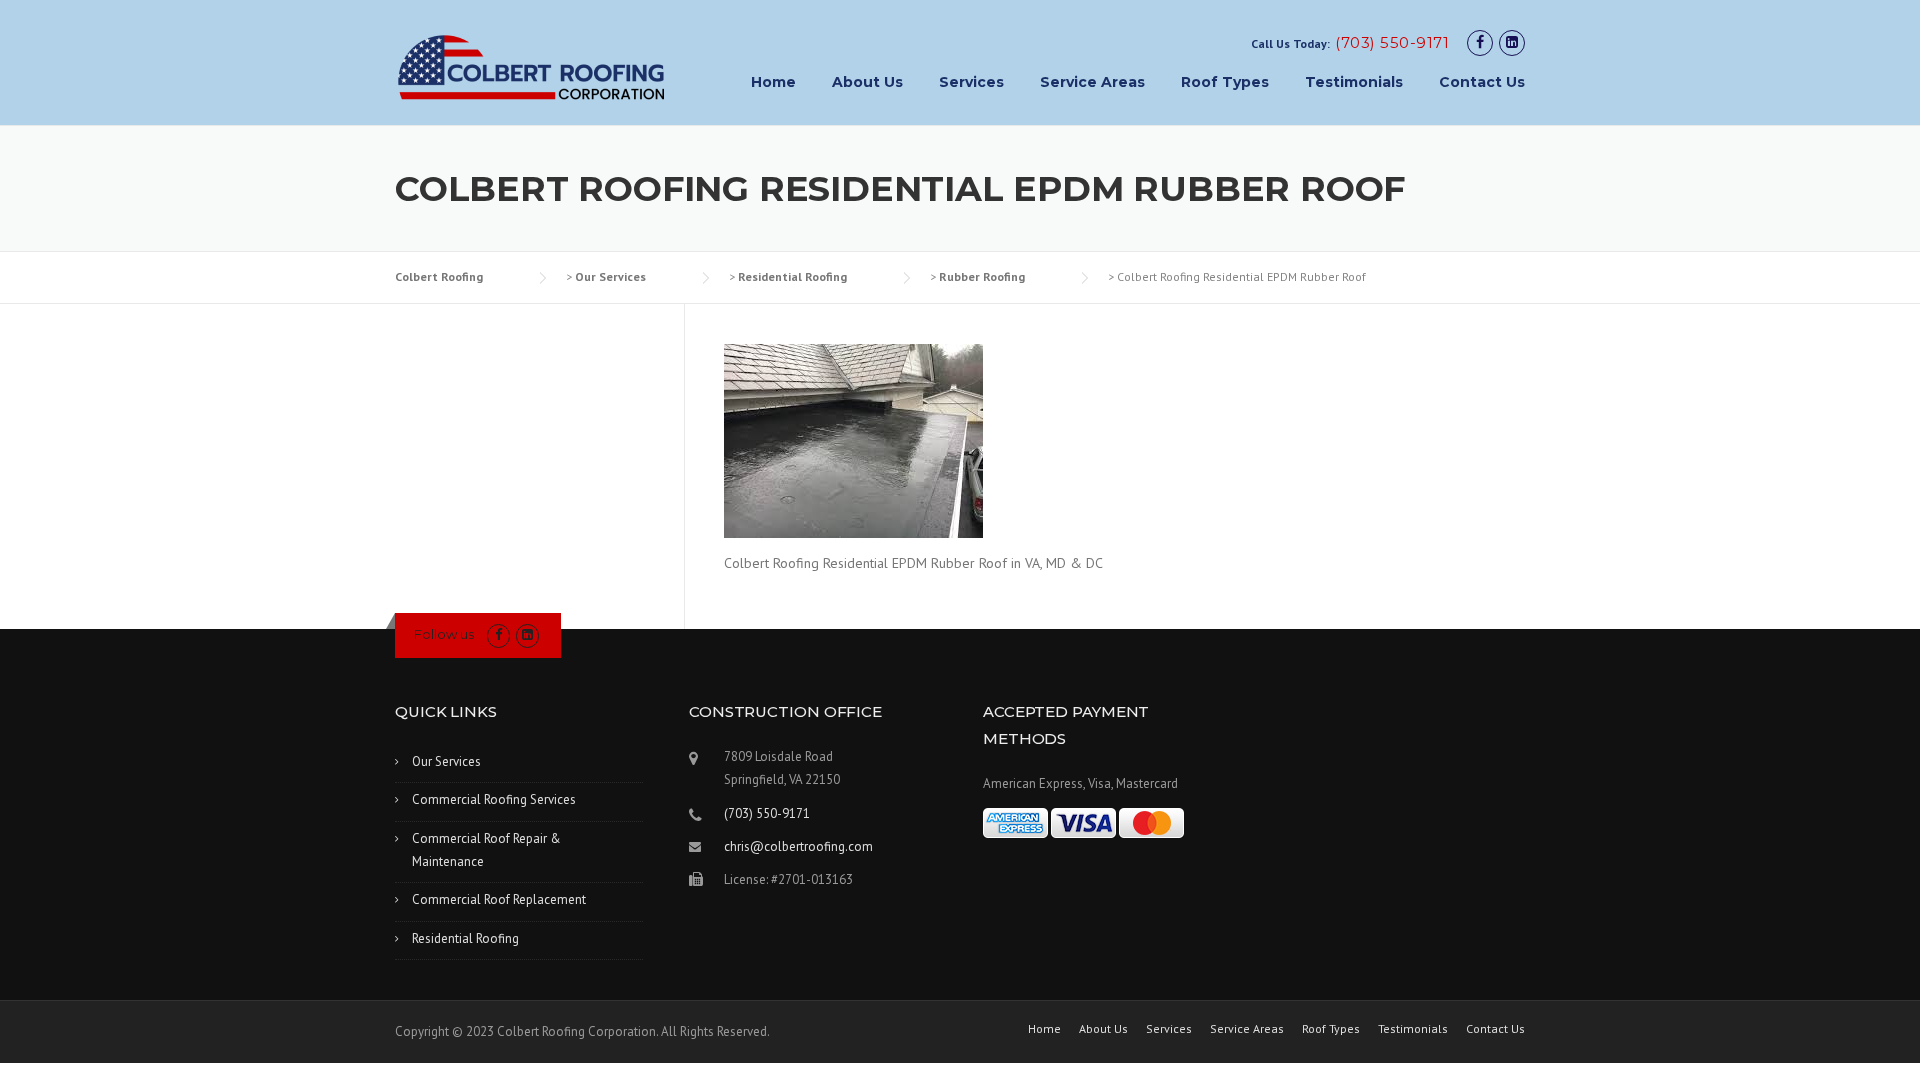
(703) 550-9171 (1392, 42)
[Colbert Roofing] (531, 67)
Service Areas (1092, 82)
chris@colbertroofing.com (798, 846)
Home (773, 82)
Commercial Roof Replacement (499, 899)
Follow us (444, 634)
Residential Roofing (465, 938)
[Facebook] (1480, 42)
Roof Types (1225, 82)
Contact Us (1482, 82)
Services (971, 82)
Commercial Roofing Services (494, 799)
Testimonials (1354, 82)
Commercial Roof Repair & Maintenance (486, 850)
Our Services (446, 761)
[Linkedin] (1512, 42)
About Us (867, 82)
